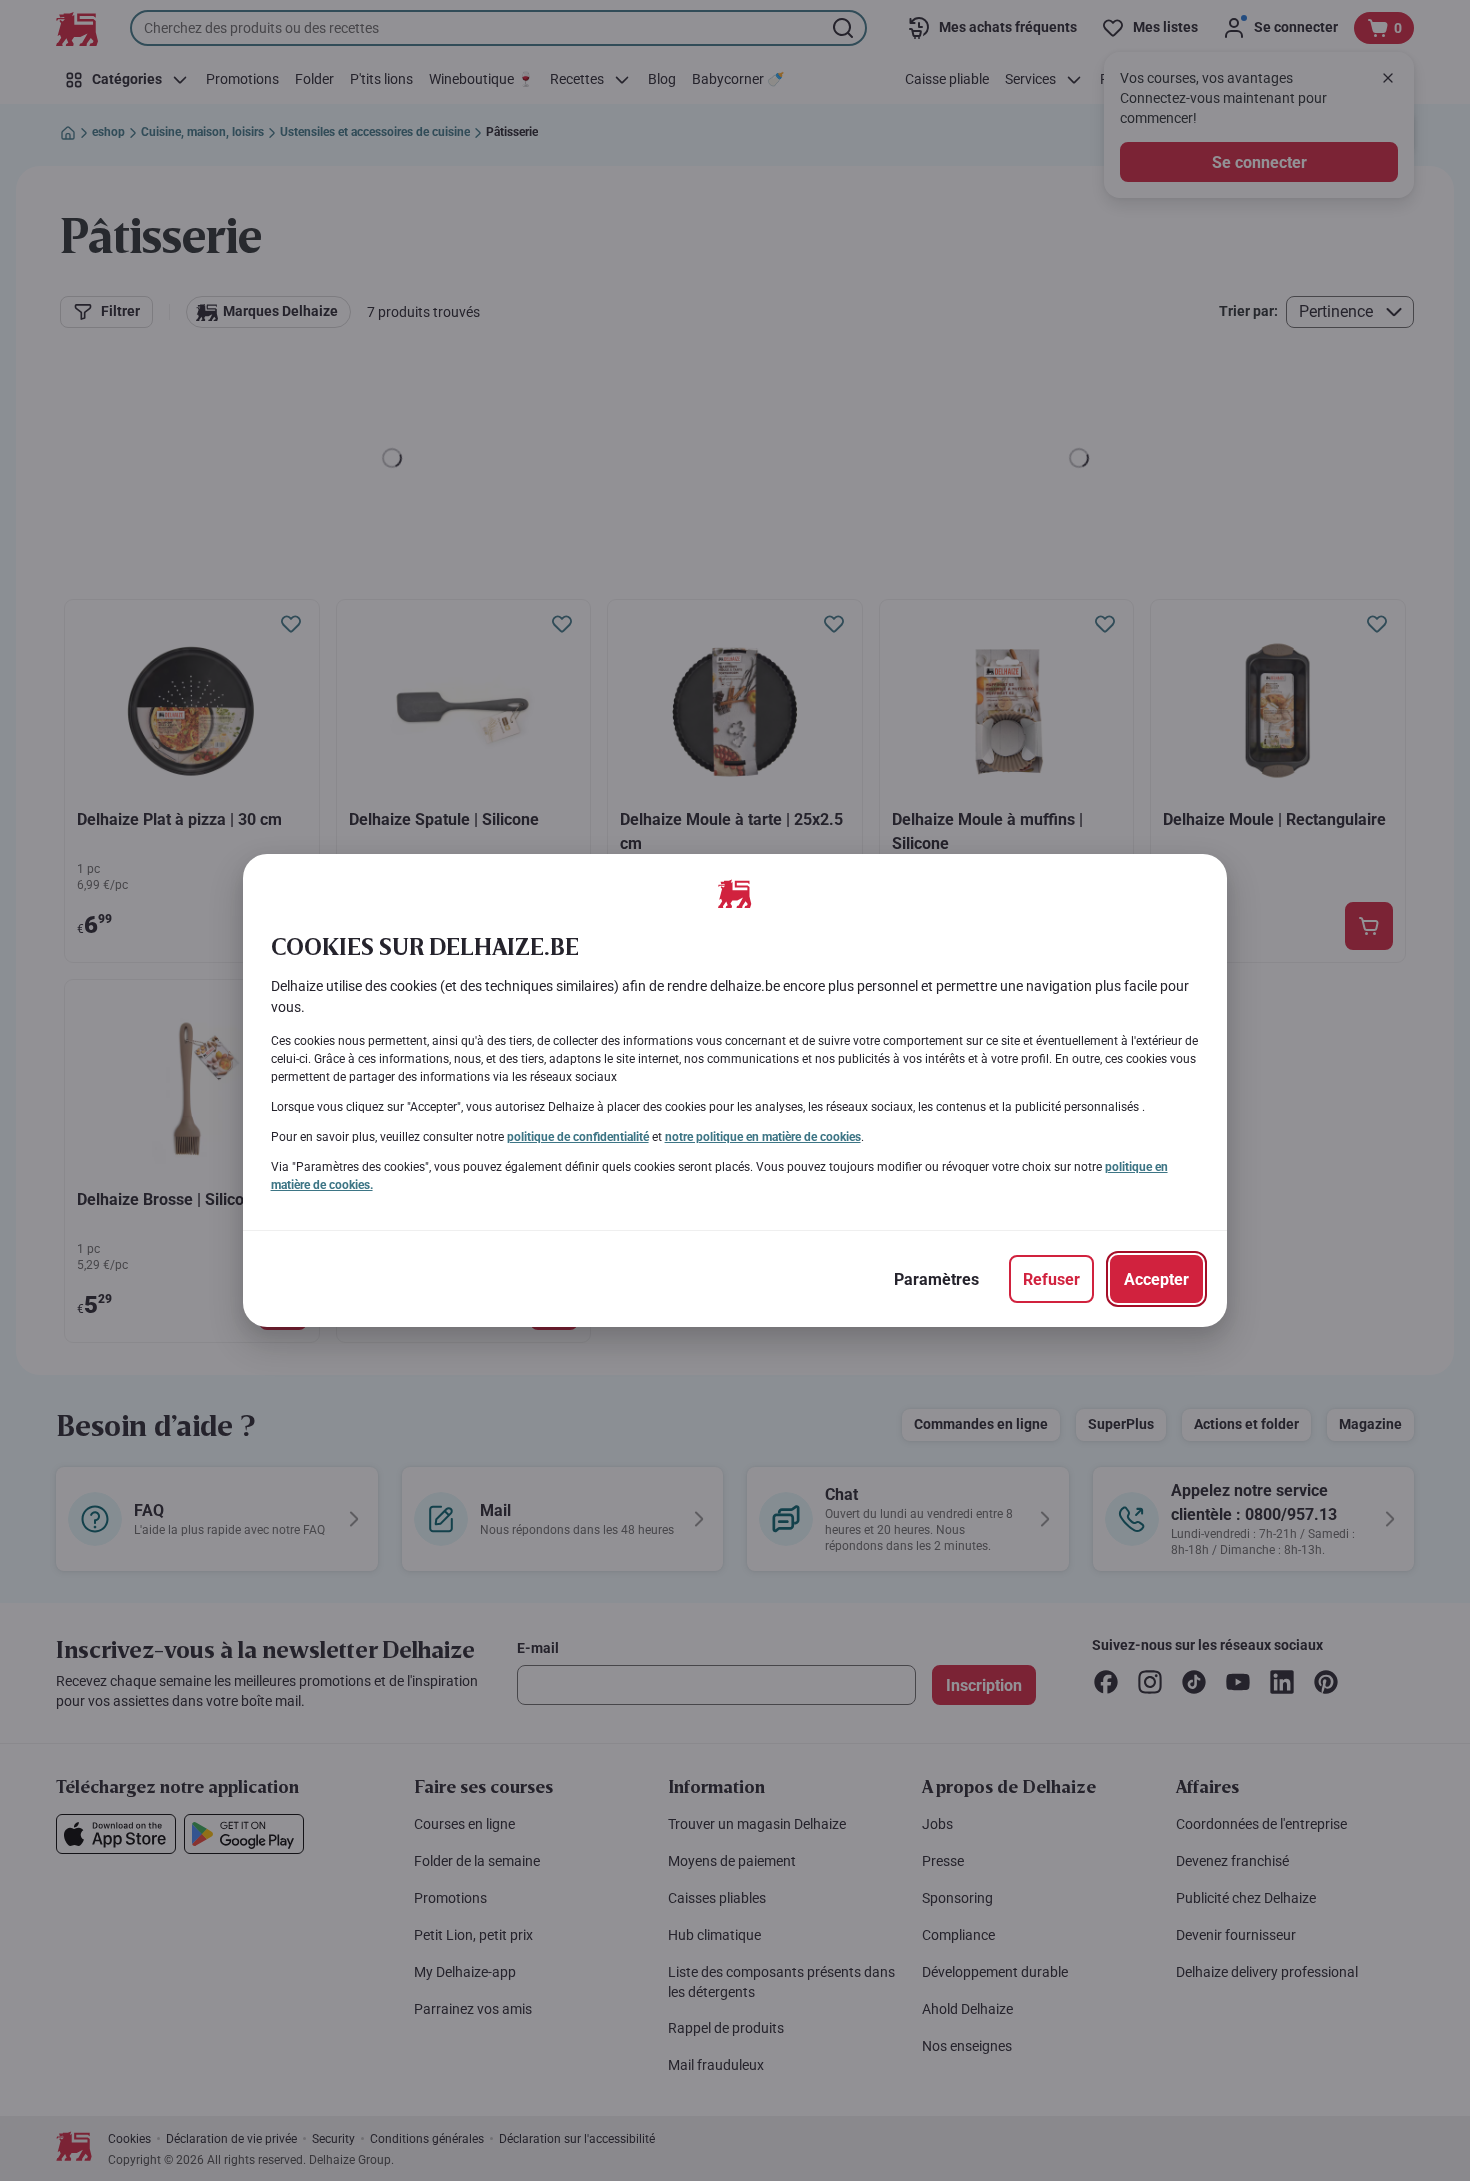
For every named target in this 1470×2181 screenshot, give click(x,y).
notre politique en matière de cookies (763, 1137)
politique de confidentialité (578, 1137)
